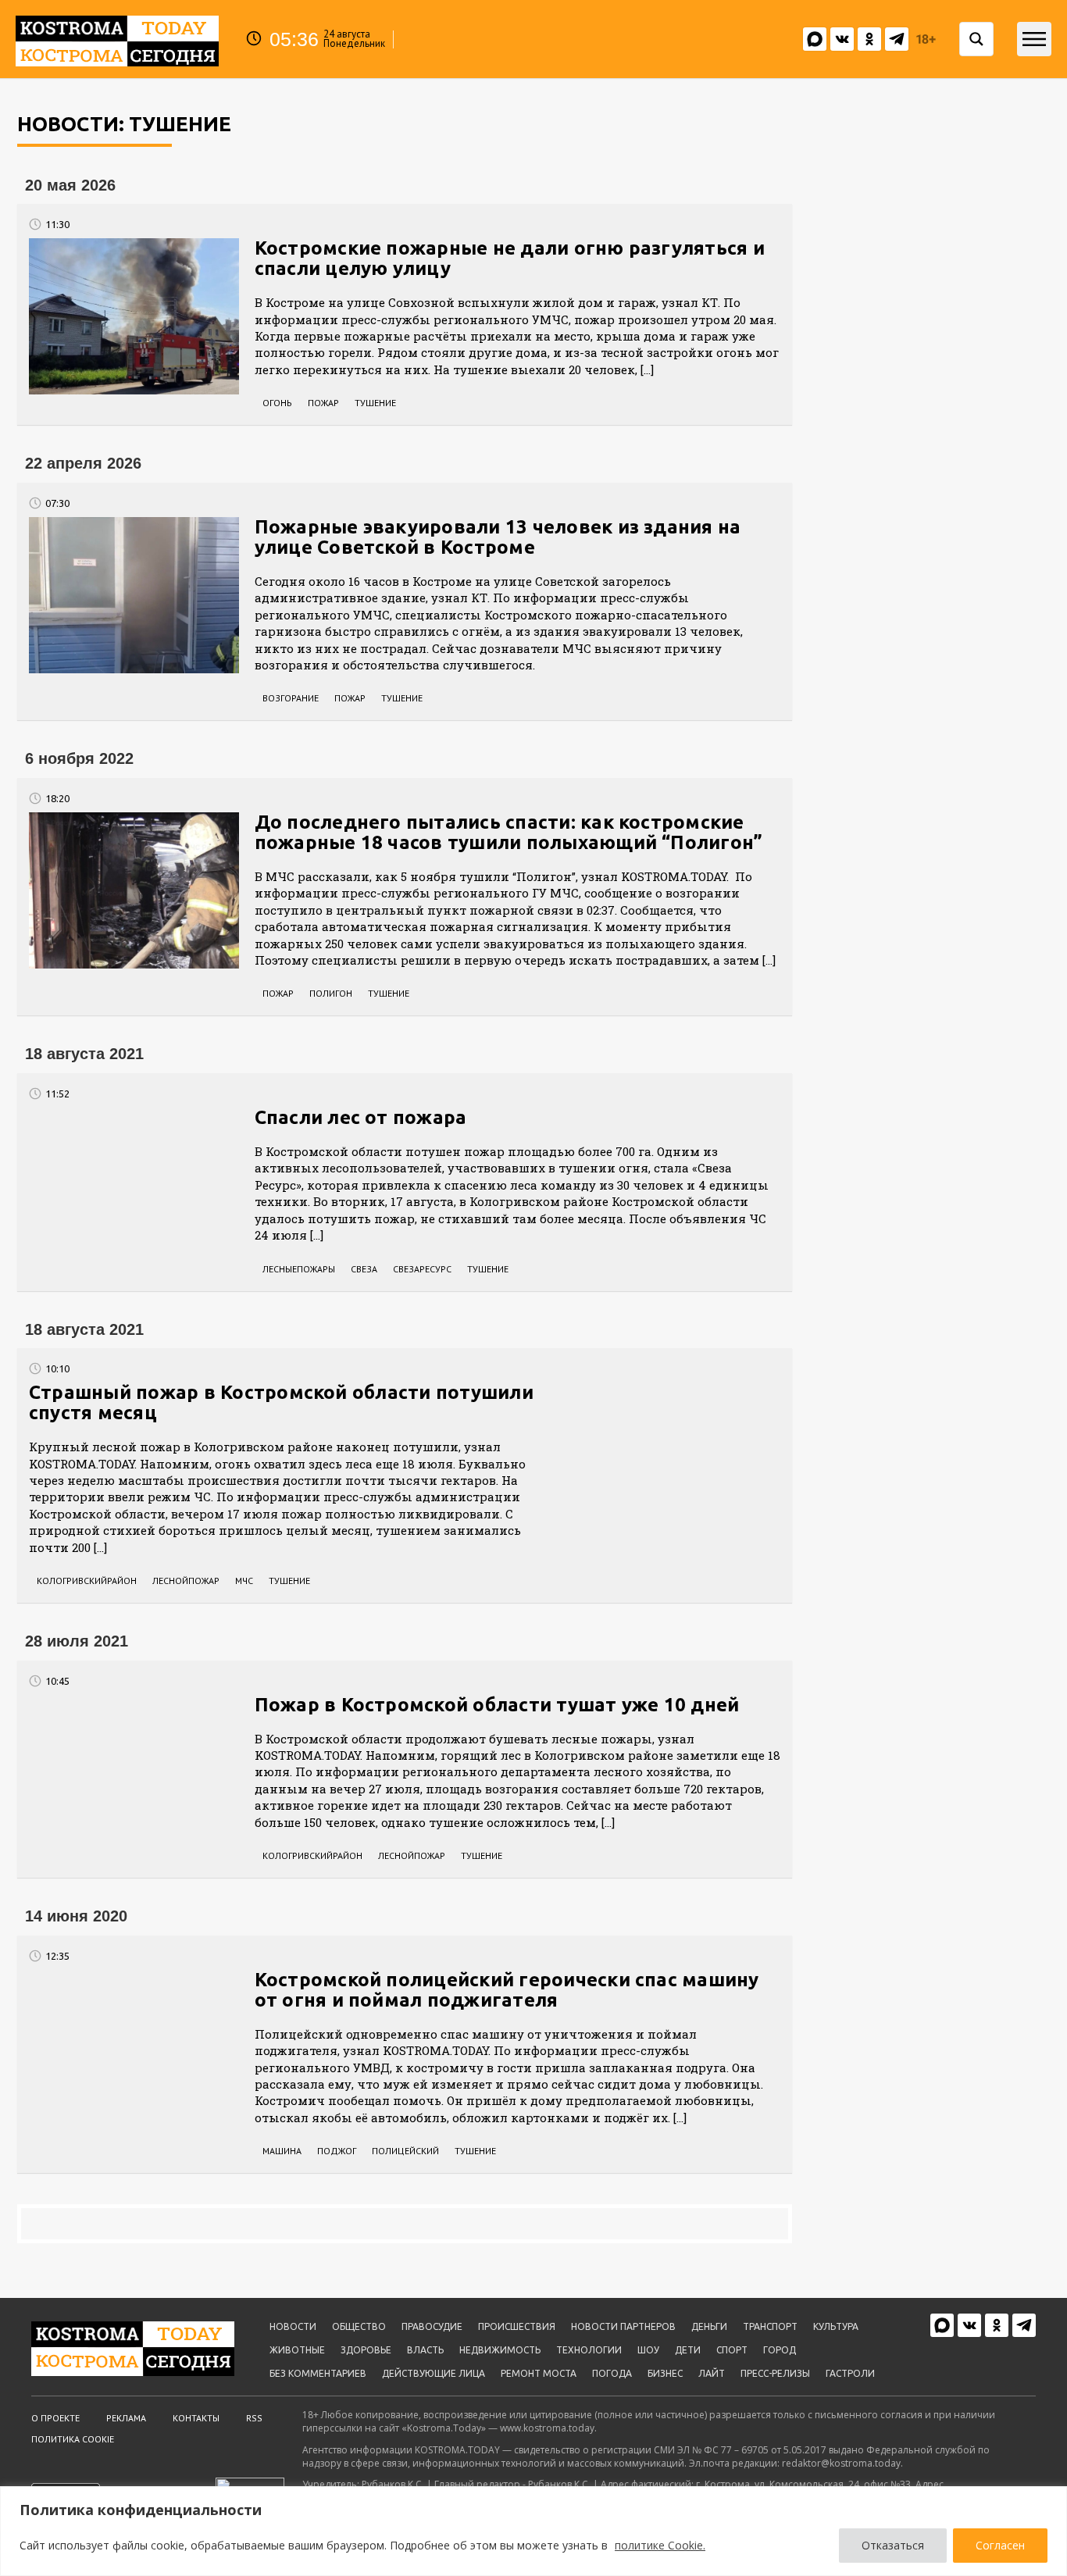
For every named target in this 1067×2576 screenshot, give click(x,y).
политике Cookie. (660, 2545)
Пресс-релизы (775, 2373)
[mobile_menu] (1034, 39)
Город (780, 2350)
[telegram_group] (897, 39)
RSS (254, 2418)
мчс (244, 1581)
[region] (533, 2531)
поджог (337, 2151)
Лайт (712, 2373)
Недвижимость (500, 2350)
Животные (297, 2350)
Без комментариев (318, 2373)
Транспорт (770, 2326)
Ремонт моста (539, 2373)
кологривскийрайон (87, 1581)
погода (612, 2373)
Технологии (589, 2350)
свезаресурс (422, 1269)
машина (282, 2151)
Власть (425, 2350)
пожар (323, 403)
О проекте (55, 2418)
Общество (359, 2326)
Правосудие (432, 2326)
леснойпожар (186, 1581)
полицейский (405, 2151)
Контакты (196, 2418)
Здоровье (366, 2350)
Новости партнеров (623, 2326)
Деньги (709, 2326)
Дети (688, 2350)
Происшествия (517, 2326)
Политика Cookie (73, 2439)
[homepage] (117, 39)
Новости (293, 2326)
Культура (836, 2326)
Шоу (648, 2350)
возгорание (291, 698)
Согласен (1000, 2545)
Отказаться (893, 2545)
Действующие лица (434, 2373)
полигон (331, 993)
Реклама (126, 2418)
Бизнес (665, 2373)
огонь (277, 403)
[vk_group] (815, 39)
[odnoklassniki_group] (869, 39)
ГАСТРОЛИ (850, 2373)
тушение (375, 403)
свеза (364, 1269)
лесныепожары (299, 1269)
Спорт (732, 2350)
